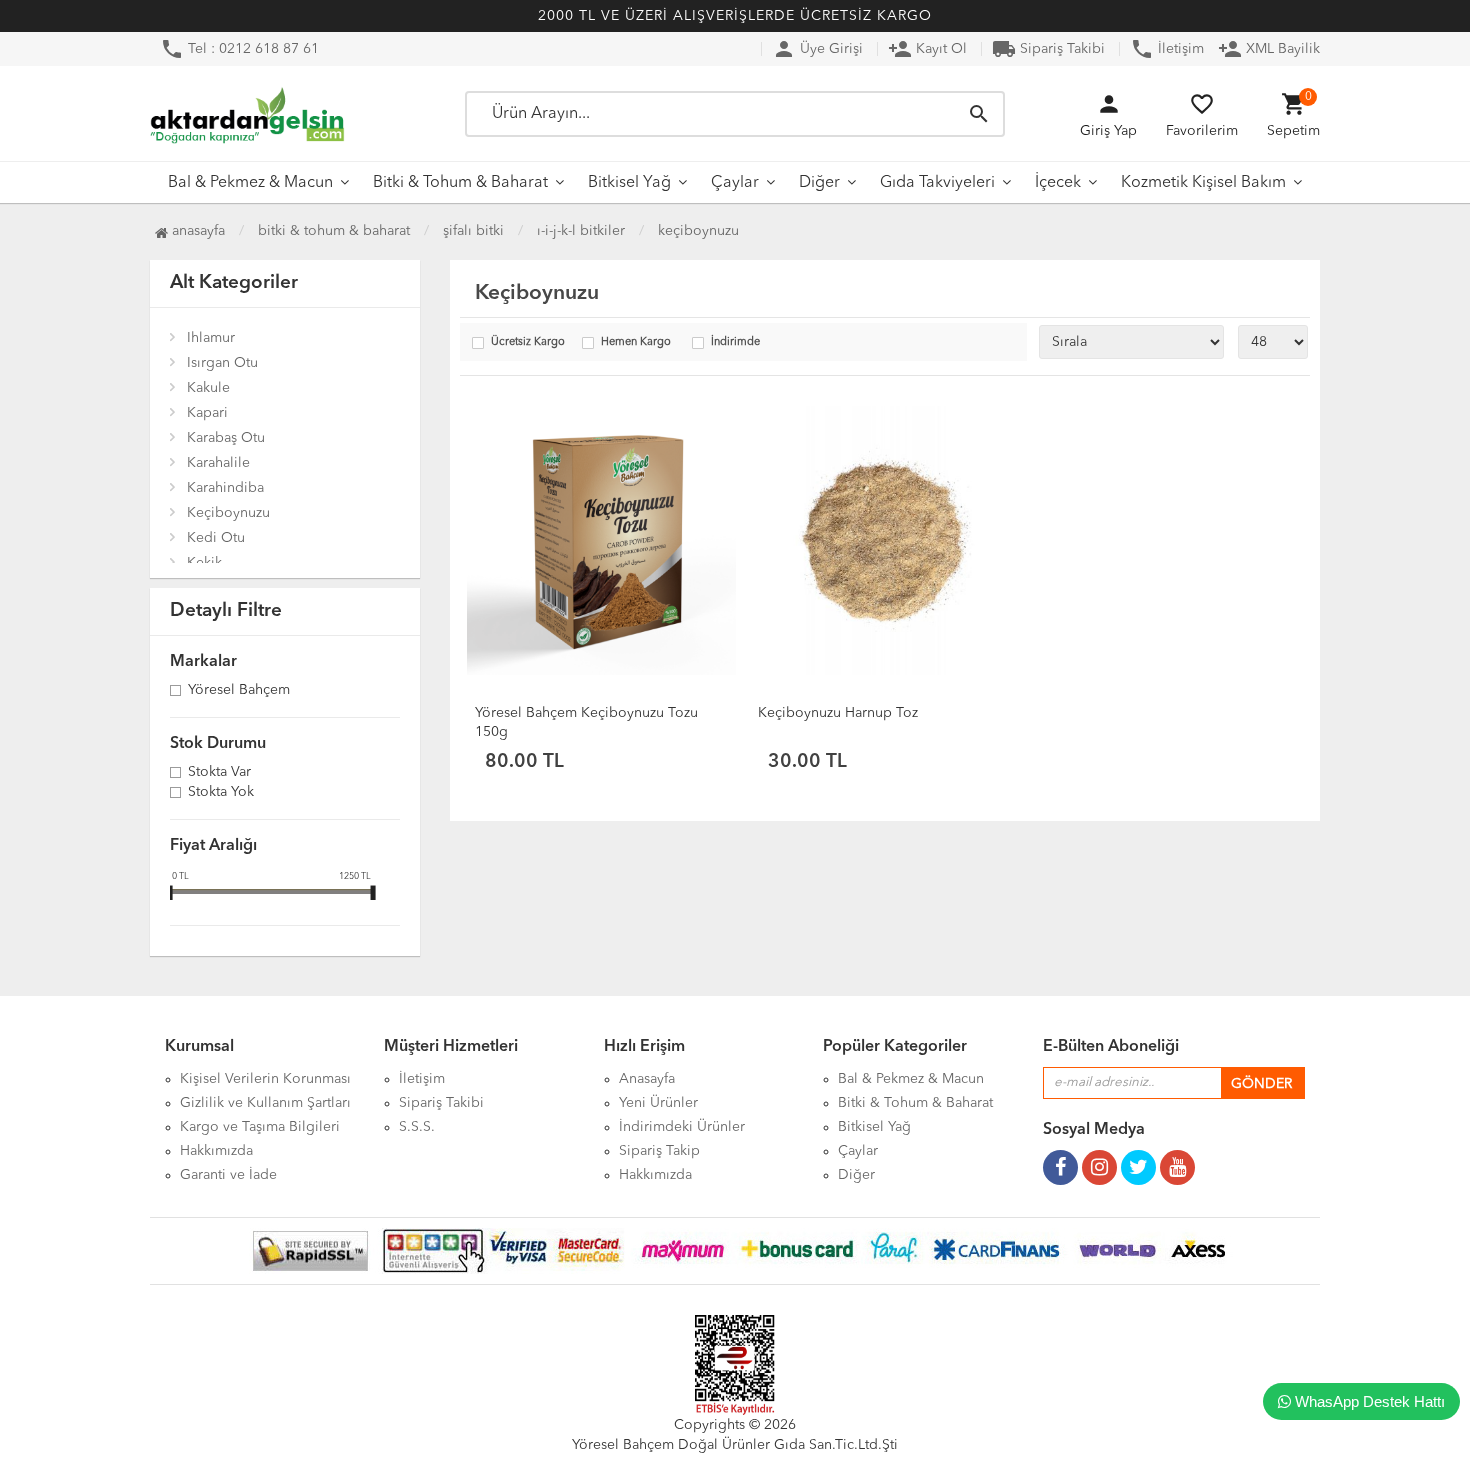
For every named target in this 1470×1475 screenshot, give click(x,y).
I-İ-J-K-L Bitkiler (581, 231)
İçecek (1058, 183)
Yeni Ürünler (658, 1103)
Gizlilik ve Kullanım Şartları (265, 1103)
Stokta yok (221, 793)
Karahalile (218, 463)
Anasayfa (196, 231)
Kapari (207, 413)
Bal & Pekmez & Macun (250, 183)
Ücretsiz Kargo (528, 342)
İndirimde (735, 342)
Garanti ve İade (228, 1175)
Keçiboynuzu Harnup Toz (838, 713)
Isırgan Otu (222, 363)
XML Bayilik (1269, 49)
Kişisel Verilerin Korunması (265, 1079)
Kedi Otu (216, 538)
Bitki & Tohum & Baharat (460, 183)
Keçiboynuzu (698, 231)
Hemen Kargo (636, 342)
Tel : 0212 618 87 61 (239, 49)
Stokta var (219, 773)
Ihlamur (211, 338)
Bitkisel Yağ (629, 183)
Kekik (204, 563)
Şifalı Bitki (473, 231)
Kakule (208, 388)
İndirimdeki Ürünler (682, 1127)
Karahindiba (225, 488)
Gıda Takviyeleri (937, 183)
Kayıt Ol (927, 49)
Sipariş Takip (659, 1151)
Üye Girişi (817, 49)
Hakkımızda (216, 1151)
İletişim (1167, 49)
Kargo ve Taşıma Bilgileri (260, 1127)
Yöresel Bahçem (239, 691)
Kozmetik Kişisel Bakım (1203, 183)
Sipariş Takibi (1048, 49)
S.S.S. (417, 1127)
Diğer (819, 183)
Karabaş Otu (226, 438)
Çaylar (735, 183)
